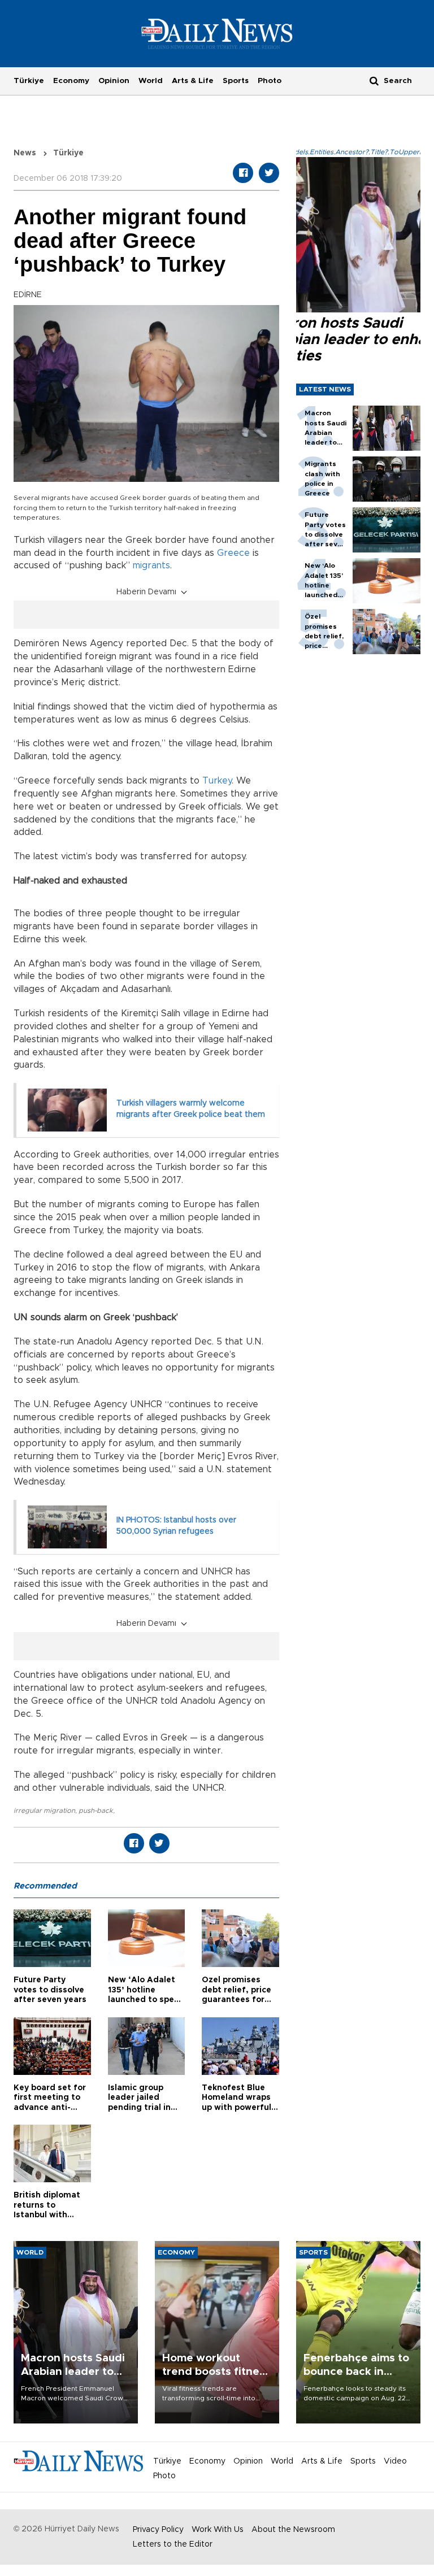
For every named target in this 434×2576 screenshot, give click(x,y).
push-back (96, 1811)
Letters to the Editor (173, 2544)
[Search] (374, 80)
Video (395, 2461)
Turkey (217, 781)
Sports (236, 81)
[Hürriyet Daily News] (217, 33)
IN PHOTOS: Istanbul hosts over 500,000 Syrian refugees (176, 1526)
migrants (151, 565)
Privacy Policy (158, 2530)
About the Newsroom (293, 2530)
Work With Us (218, 2530)
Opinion (114, 81)
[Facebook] (243, 173)
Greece (233, 553)
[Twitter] (269, 173)
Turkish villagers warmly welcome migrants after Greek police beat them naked (191, 1114)
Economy (71, 81)
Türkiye (29, 81)
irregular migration (44, 1811)
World (151, 81)
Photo (270, 81)
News (25, 153)
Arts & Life (193, 81)
